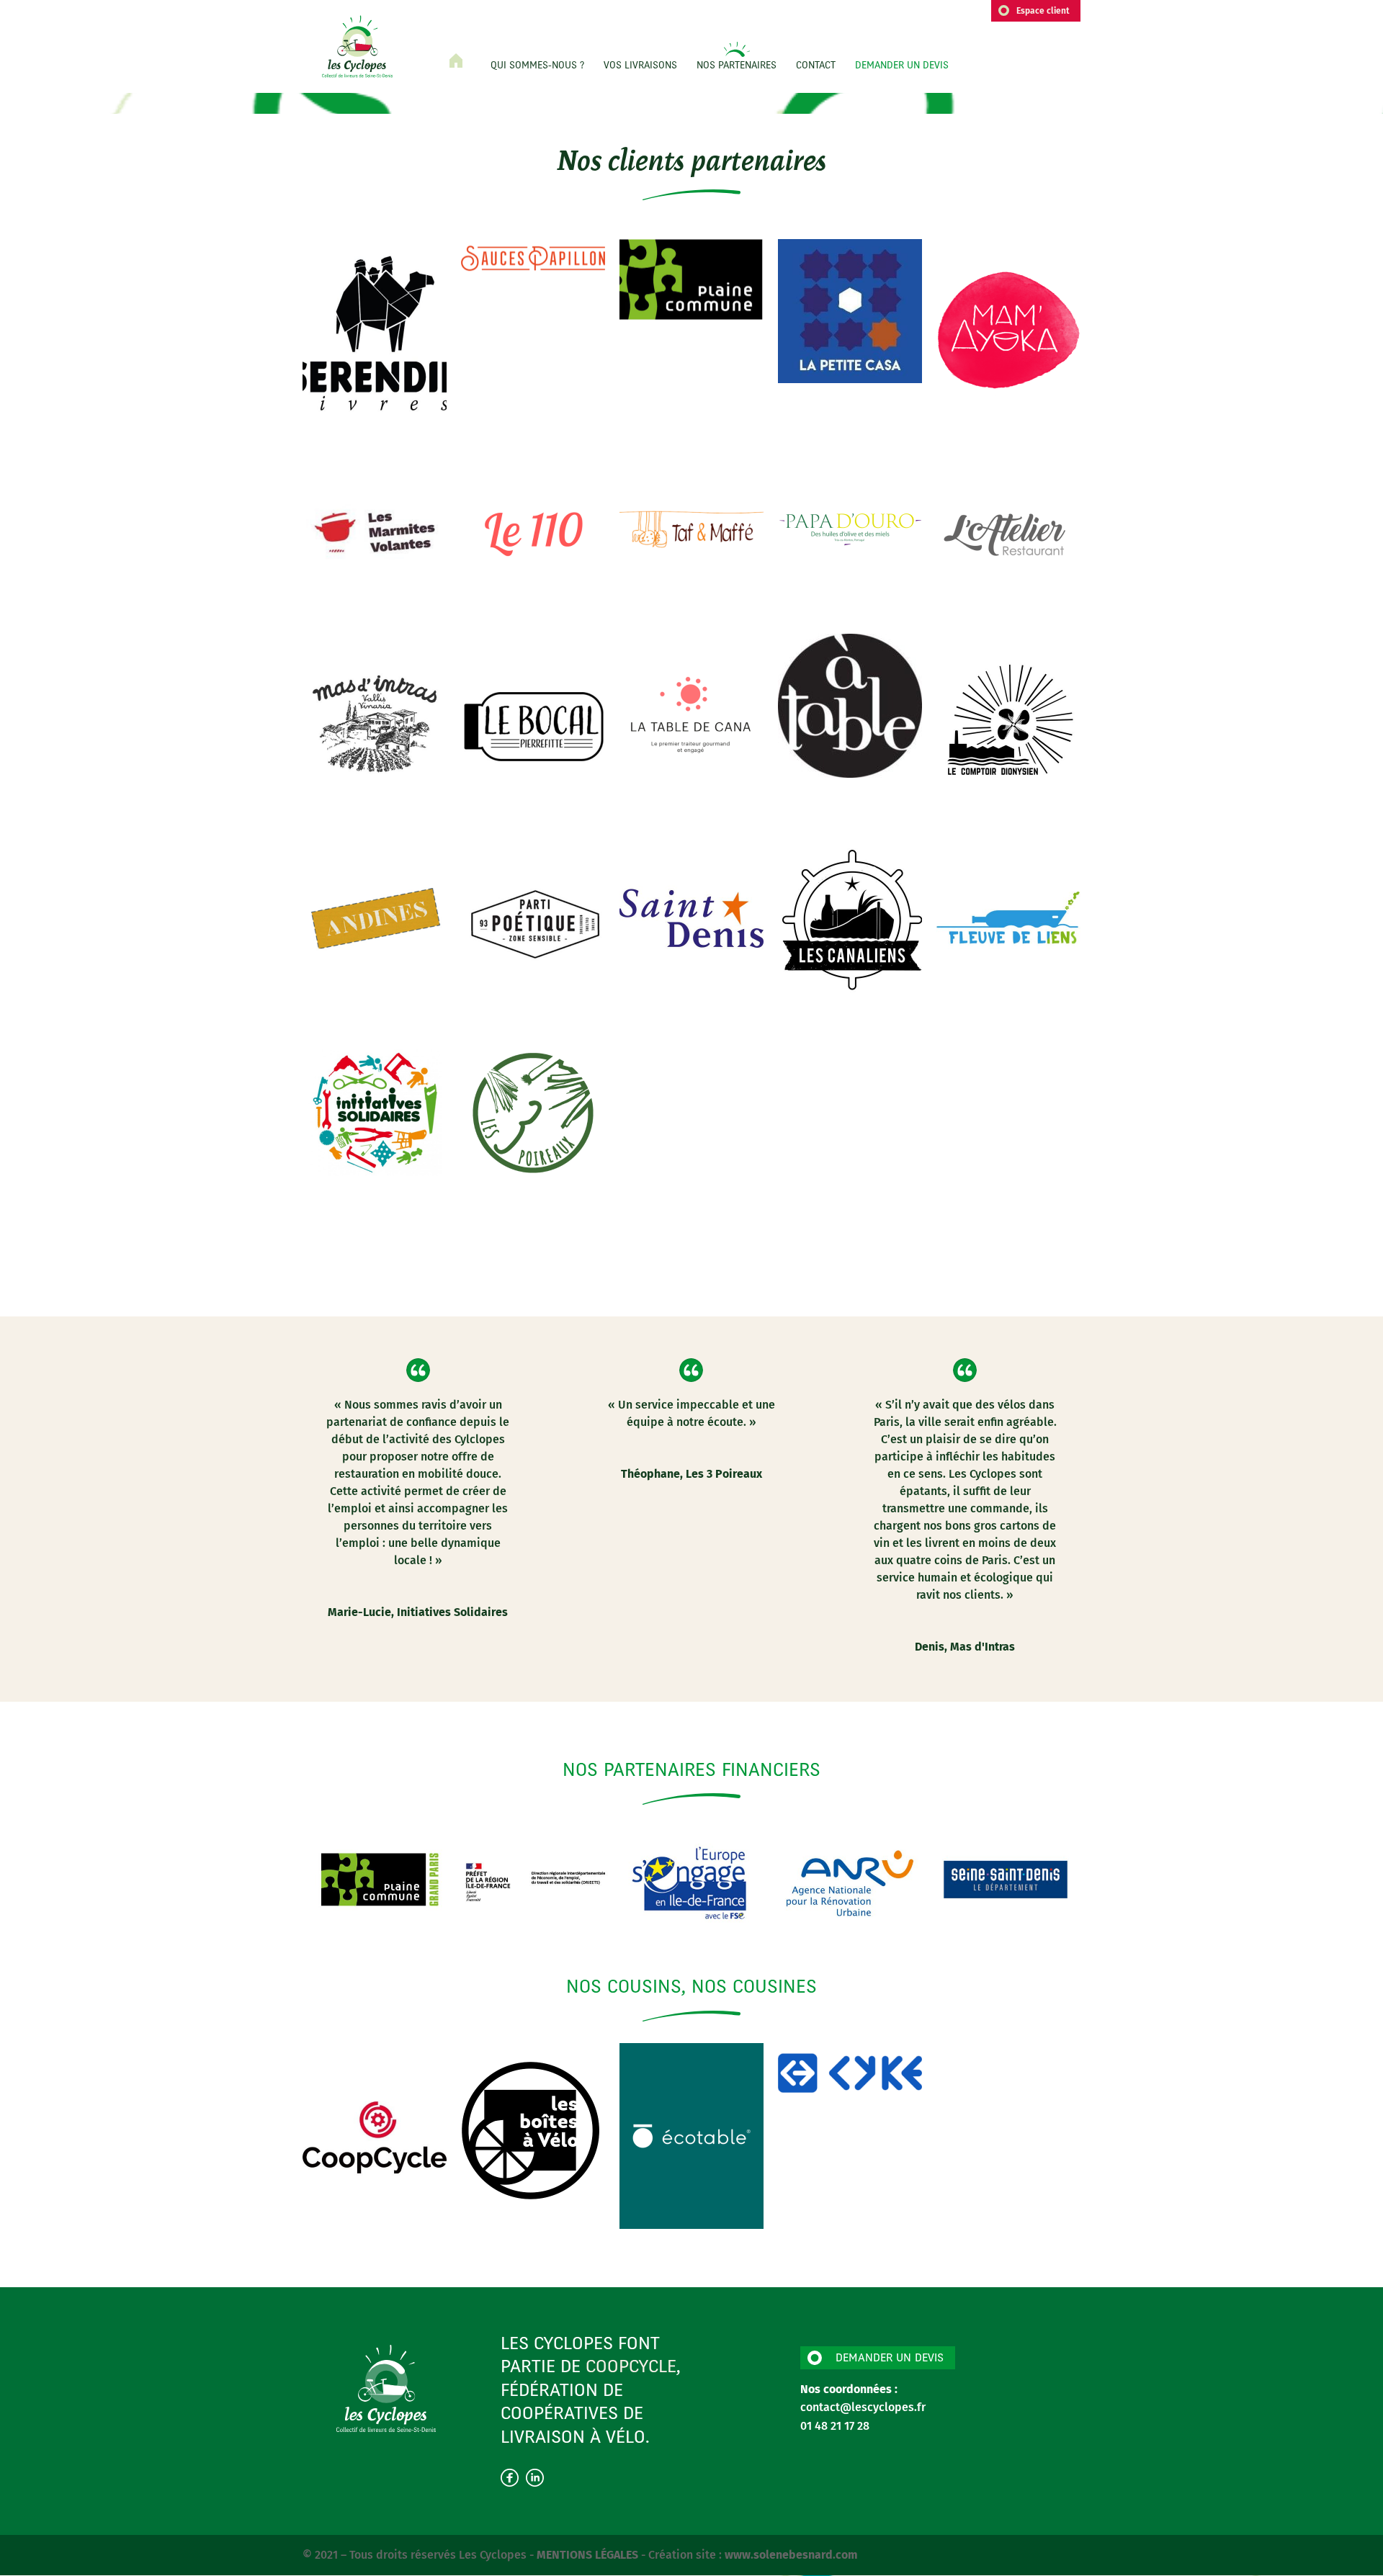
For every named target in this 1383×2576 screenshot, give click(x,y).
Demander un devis (902, 66)
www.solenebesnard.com (791, 2555)
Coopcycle (631, 2368)
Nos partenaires (737, 66)
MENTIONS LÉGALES (589, 2555)
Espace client (1043, 11)
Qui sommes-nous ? (537, 66)
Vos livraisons (640, 66)
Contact (816, 66)
